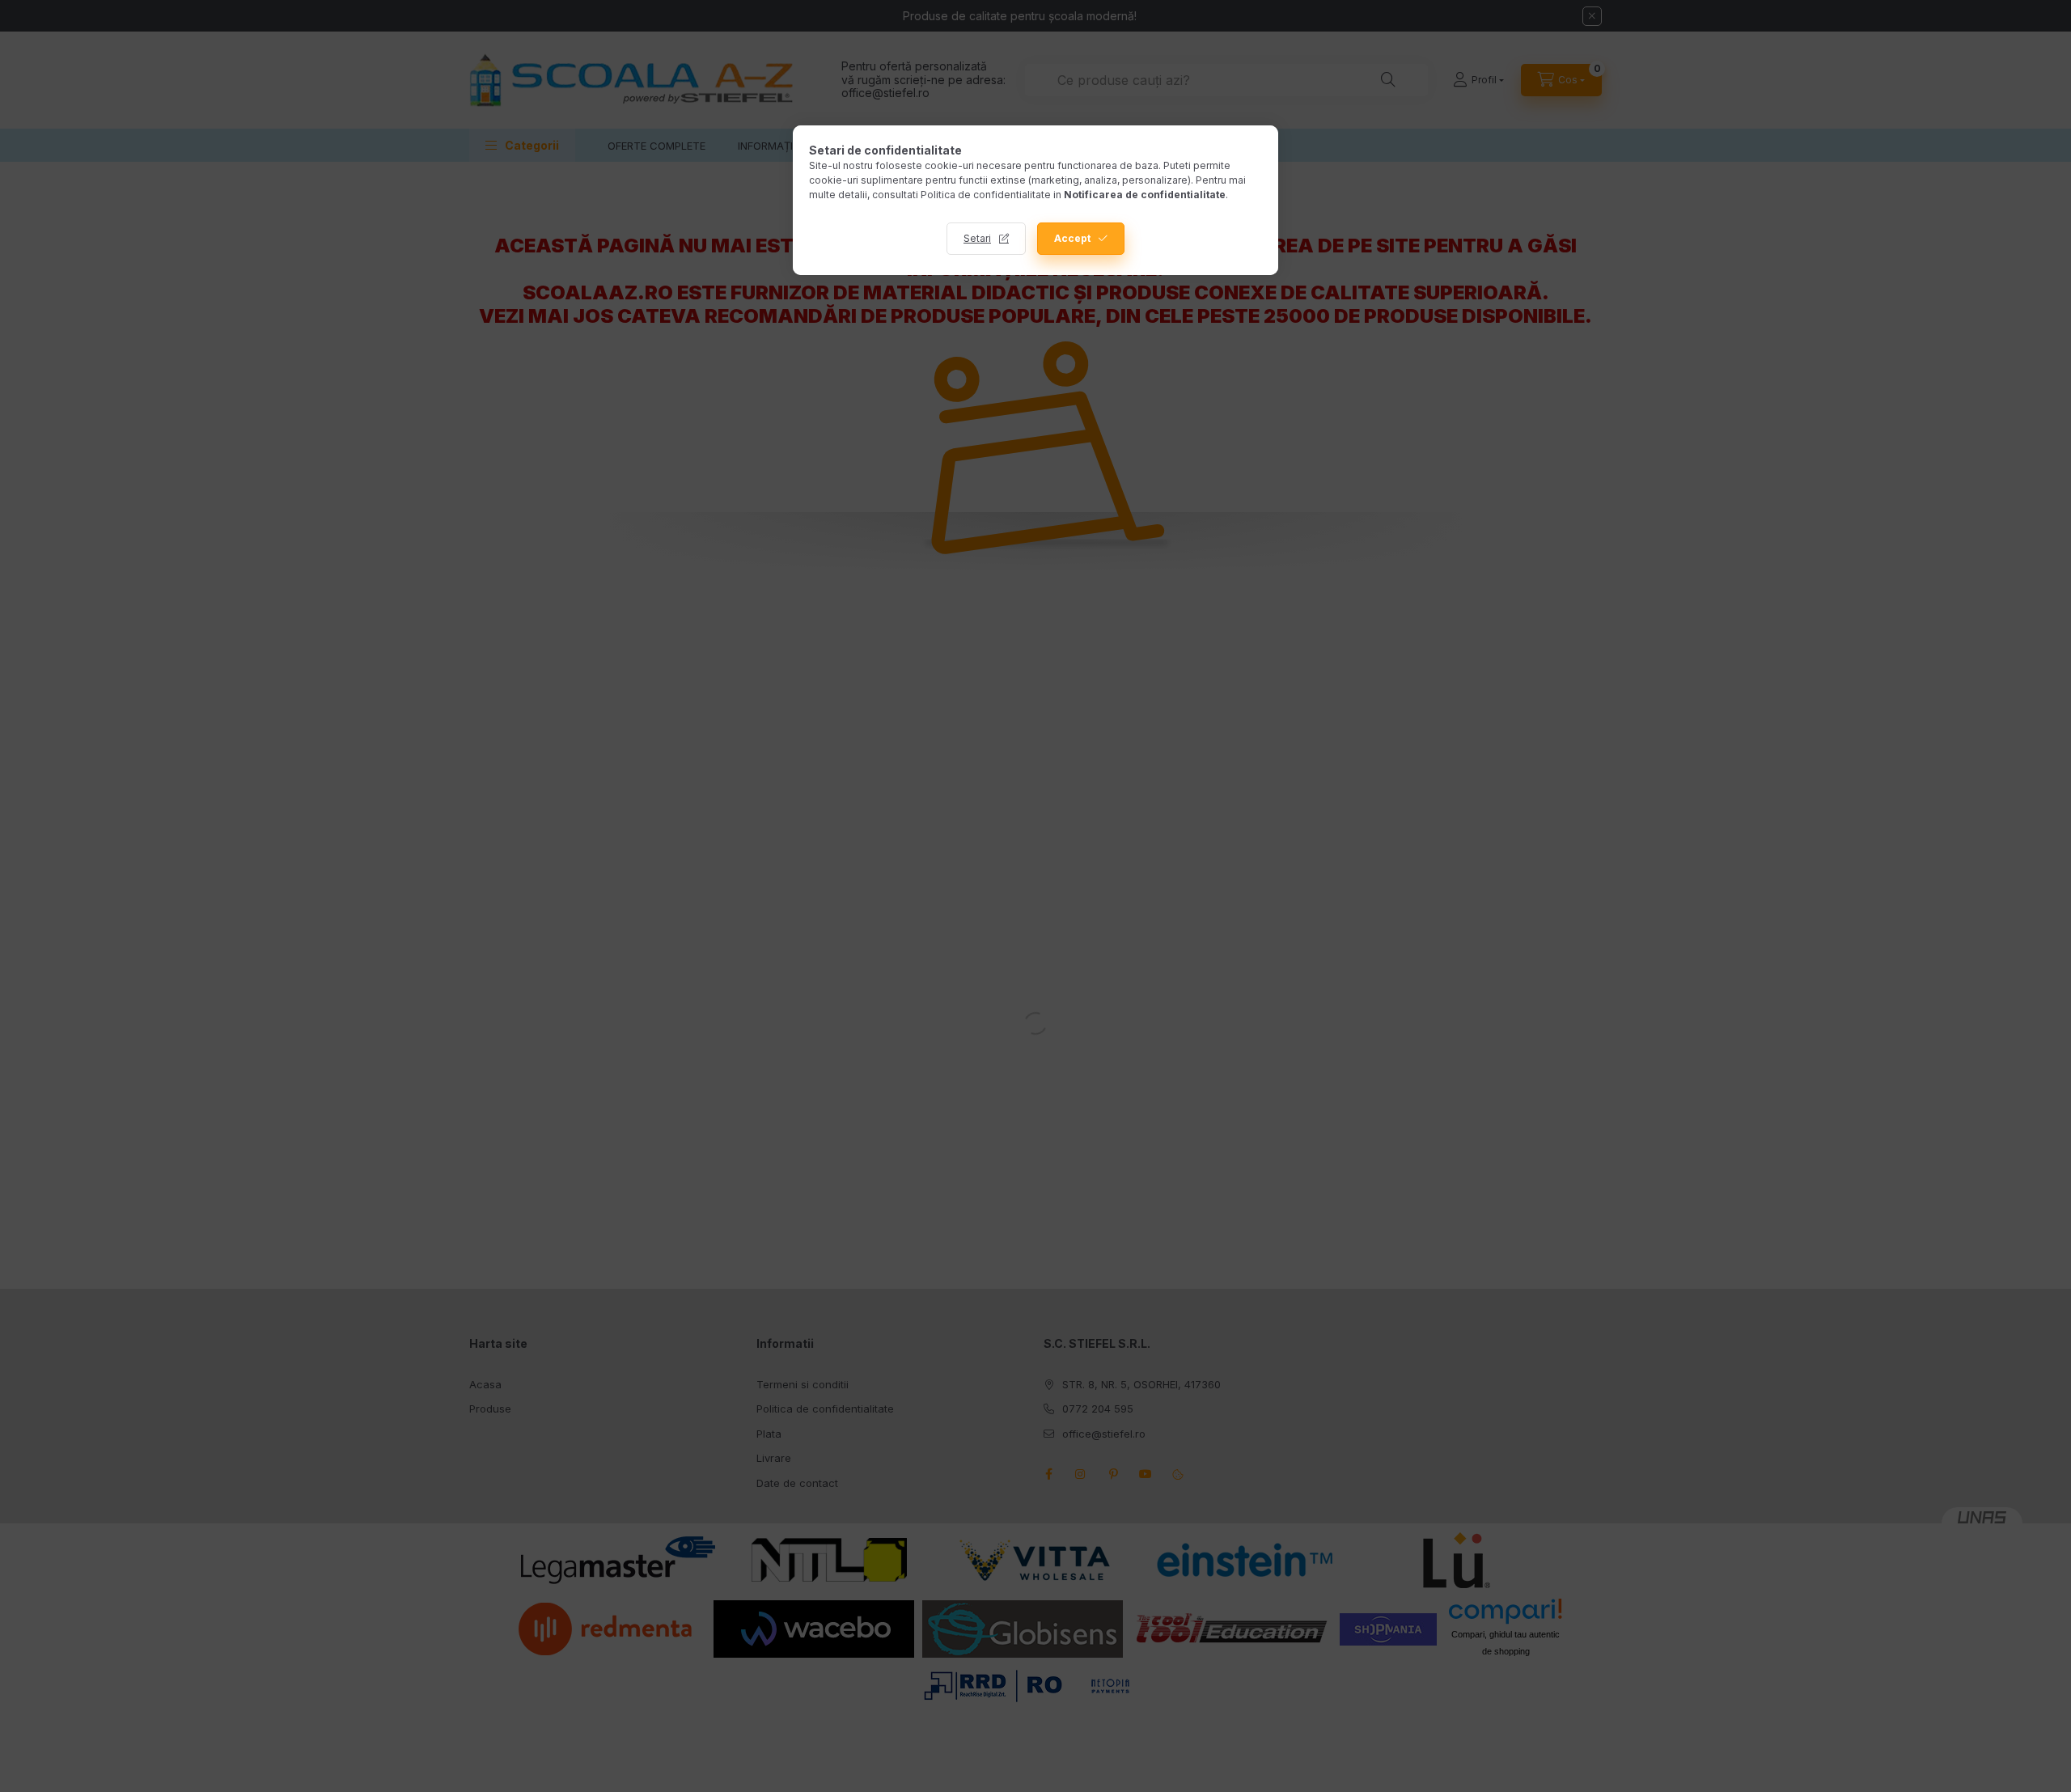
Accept (1072, 238)
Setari (977, 238)
